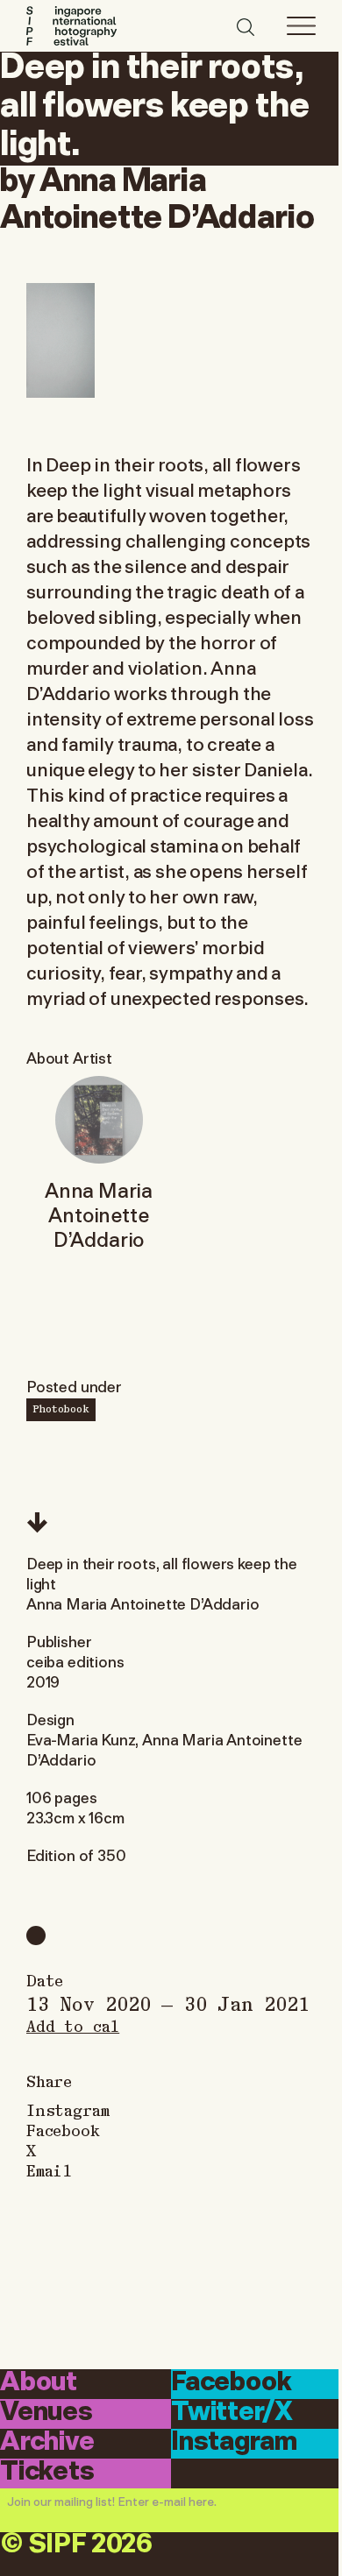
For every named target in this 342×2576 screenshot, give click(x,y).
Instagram (68, 2109)
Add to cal (73, 2025)
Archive (47, 2442)
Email (49, 2170)
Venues (46, 2413)
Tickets (47, 2472)
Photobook (61, 1408)
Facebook (63, 2130)
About (39, 2383)
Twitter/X (232, 2413)
